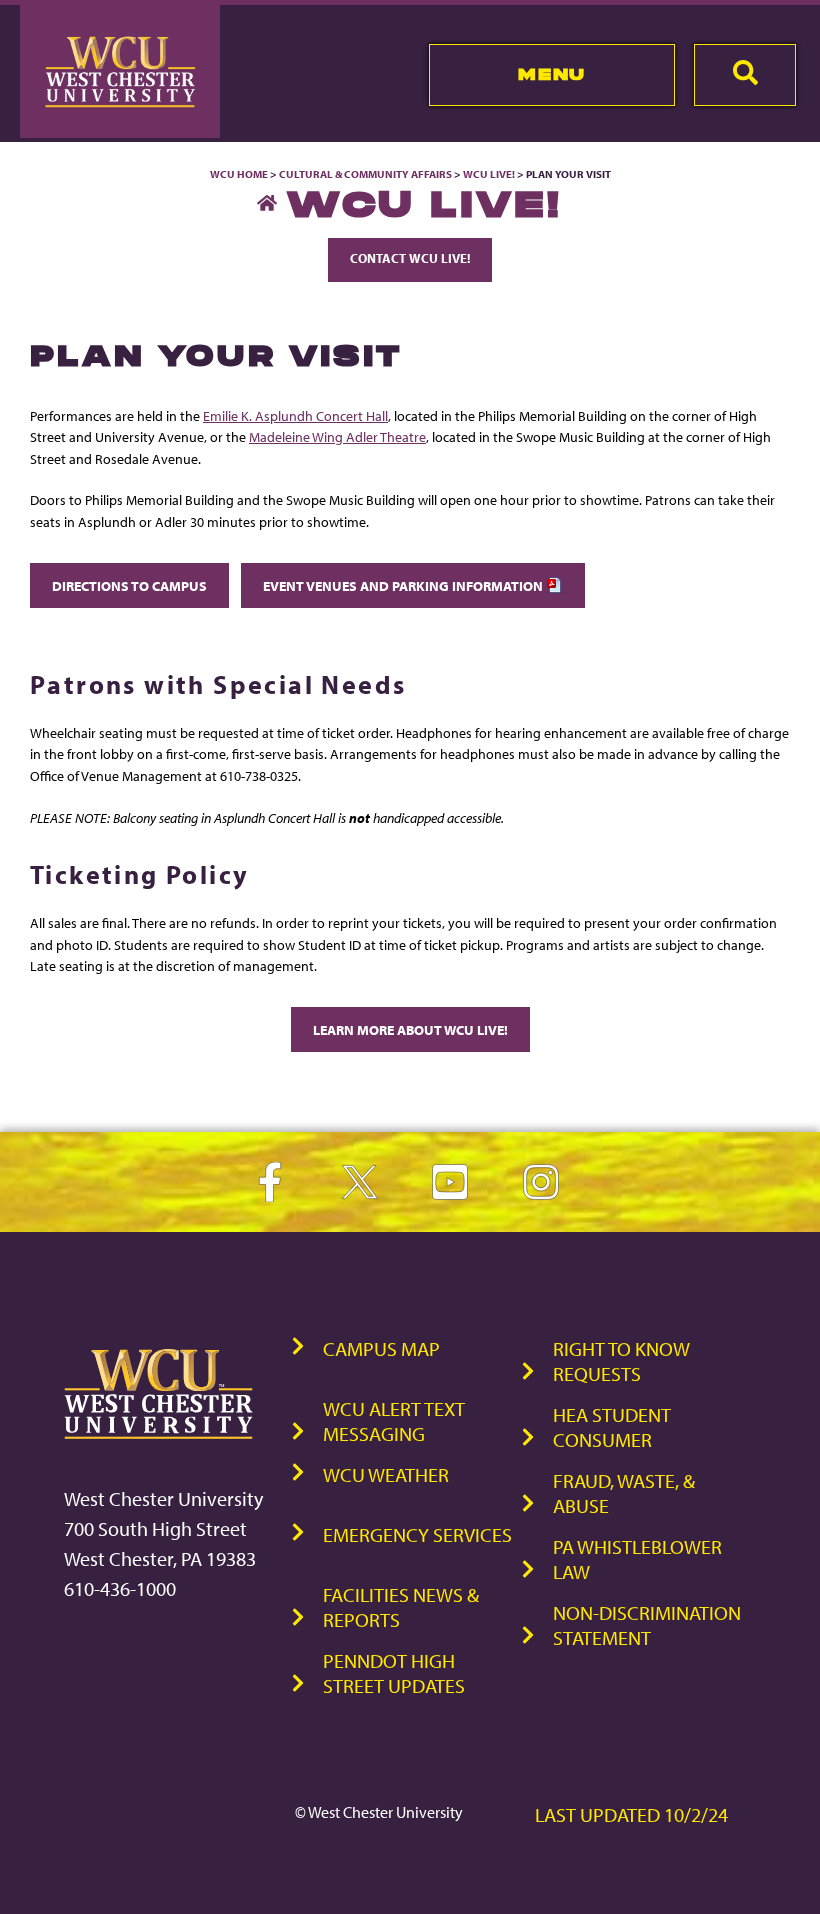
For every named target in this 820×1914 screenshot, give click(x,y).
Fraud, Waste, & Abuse (624, 1493)
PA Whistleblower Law (637, 1559)
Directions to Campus (129, 585)
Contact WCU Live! (410, 258)
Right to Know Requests (621, 1361)
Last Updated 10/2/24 (631, 1814)
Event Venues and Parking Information (404, 585)
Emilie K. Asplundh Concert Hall (295, 415)
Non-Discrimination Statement (647, 1625)
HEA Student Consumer (612, 1427)
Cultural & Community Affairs (365, 174)
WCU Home (239, 174)
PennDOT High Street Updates (394, 1673)
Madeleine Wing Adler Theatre (337, 436)
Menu (551, 74)
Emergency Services (417, 1534)
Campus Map (381, 1348)
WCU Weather (386, 1474)
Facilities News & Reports (401, 1607)
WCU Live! (489, 174)
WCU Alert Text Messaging (394, 1421)
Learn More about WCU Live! (410, 1029)
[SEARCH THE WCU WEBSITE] (745, 75)
